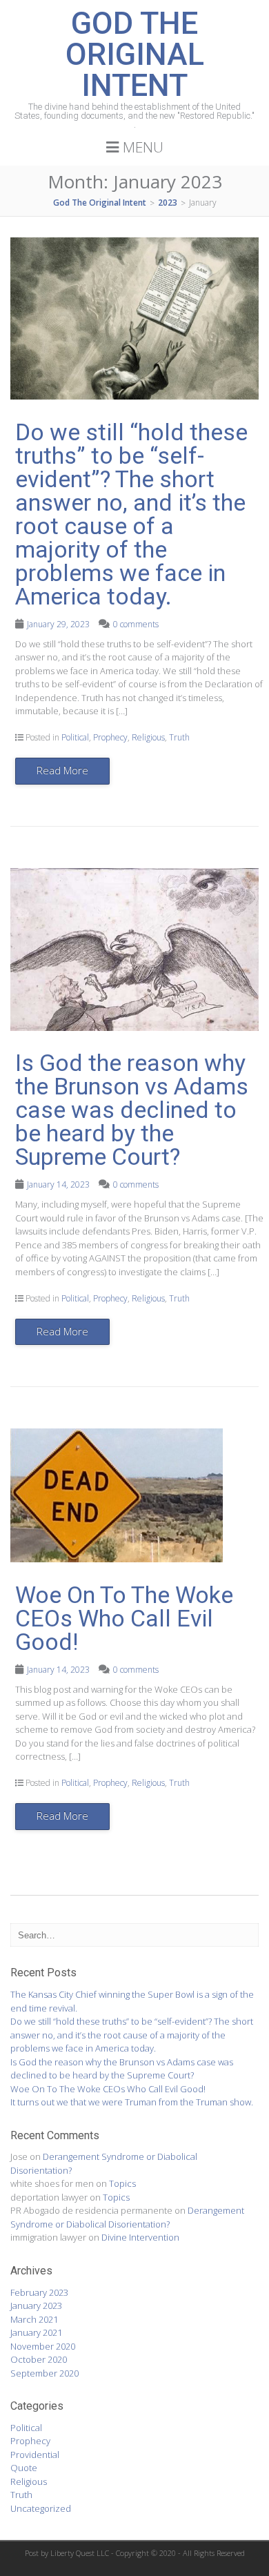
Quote (24, 2468)
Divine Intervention (140, 2237)
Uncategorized (41, 2508)
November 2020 (43, 2346)
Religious (148, 737)
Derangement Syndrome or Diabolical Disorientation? (127, 2217)
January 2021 (36, 2332)
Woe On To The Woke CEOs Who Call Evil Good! (124, 1618)
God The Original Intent (135, 54)
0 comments (136, 624)
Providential (35, 2455)
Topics (122, 2183)
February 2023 (39, 2292)
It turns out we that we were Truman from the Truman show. (132, 2102)
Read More (62, 770)
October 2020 (39, 2359)
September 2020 (44, 2373)
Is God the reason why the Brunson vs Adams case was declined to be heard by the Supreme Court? (132, 1110)
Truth (179, 737)
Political (75, 737)
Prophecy (110, 737)
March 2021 (34, 2319)
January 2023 (36, 2305)
